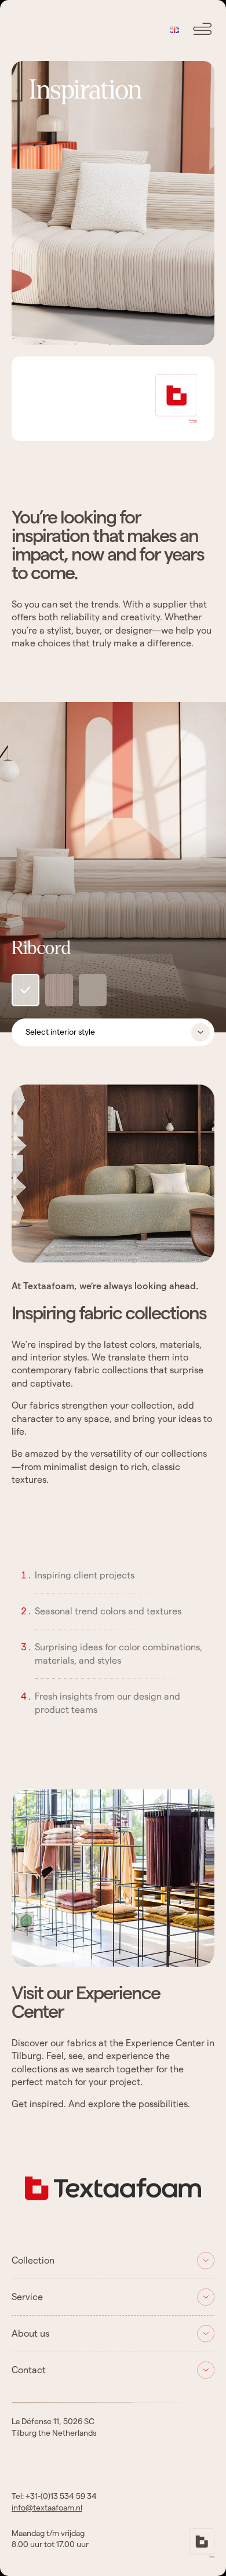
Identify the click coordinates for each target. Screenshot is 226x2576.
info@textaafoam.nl (47, 2508)
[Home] (113, 2208)
